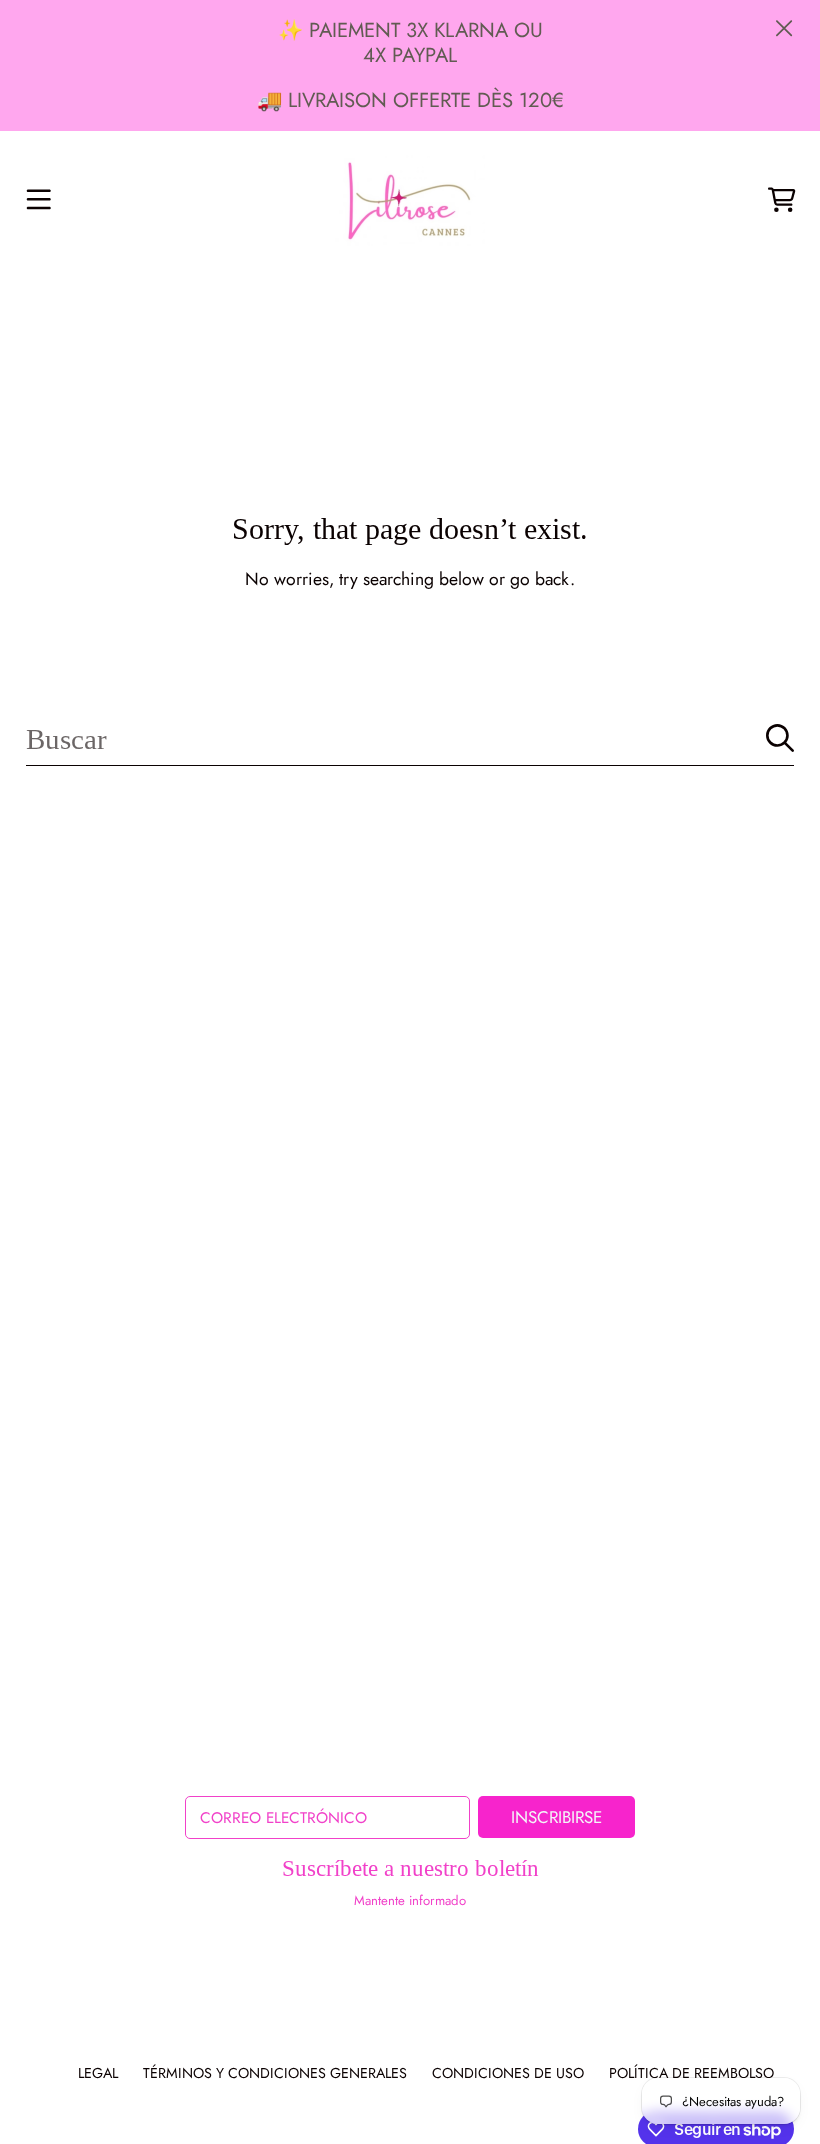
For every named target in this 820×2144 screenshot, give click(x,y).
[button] (38, 200)
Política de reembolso (691, 2073)
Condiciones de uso (508, 2073)
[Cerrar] (783, 28)
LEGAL (98, 2073)
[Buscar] (780, 738)
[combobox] (409, 738)
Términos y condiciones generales (275, 2073)
